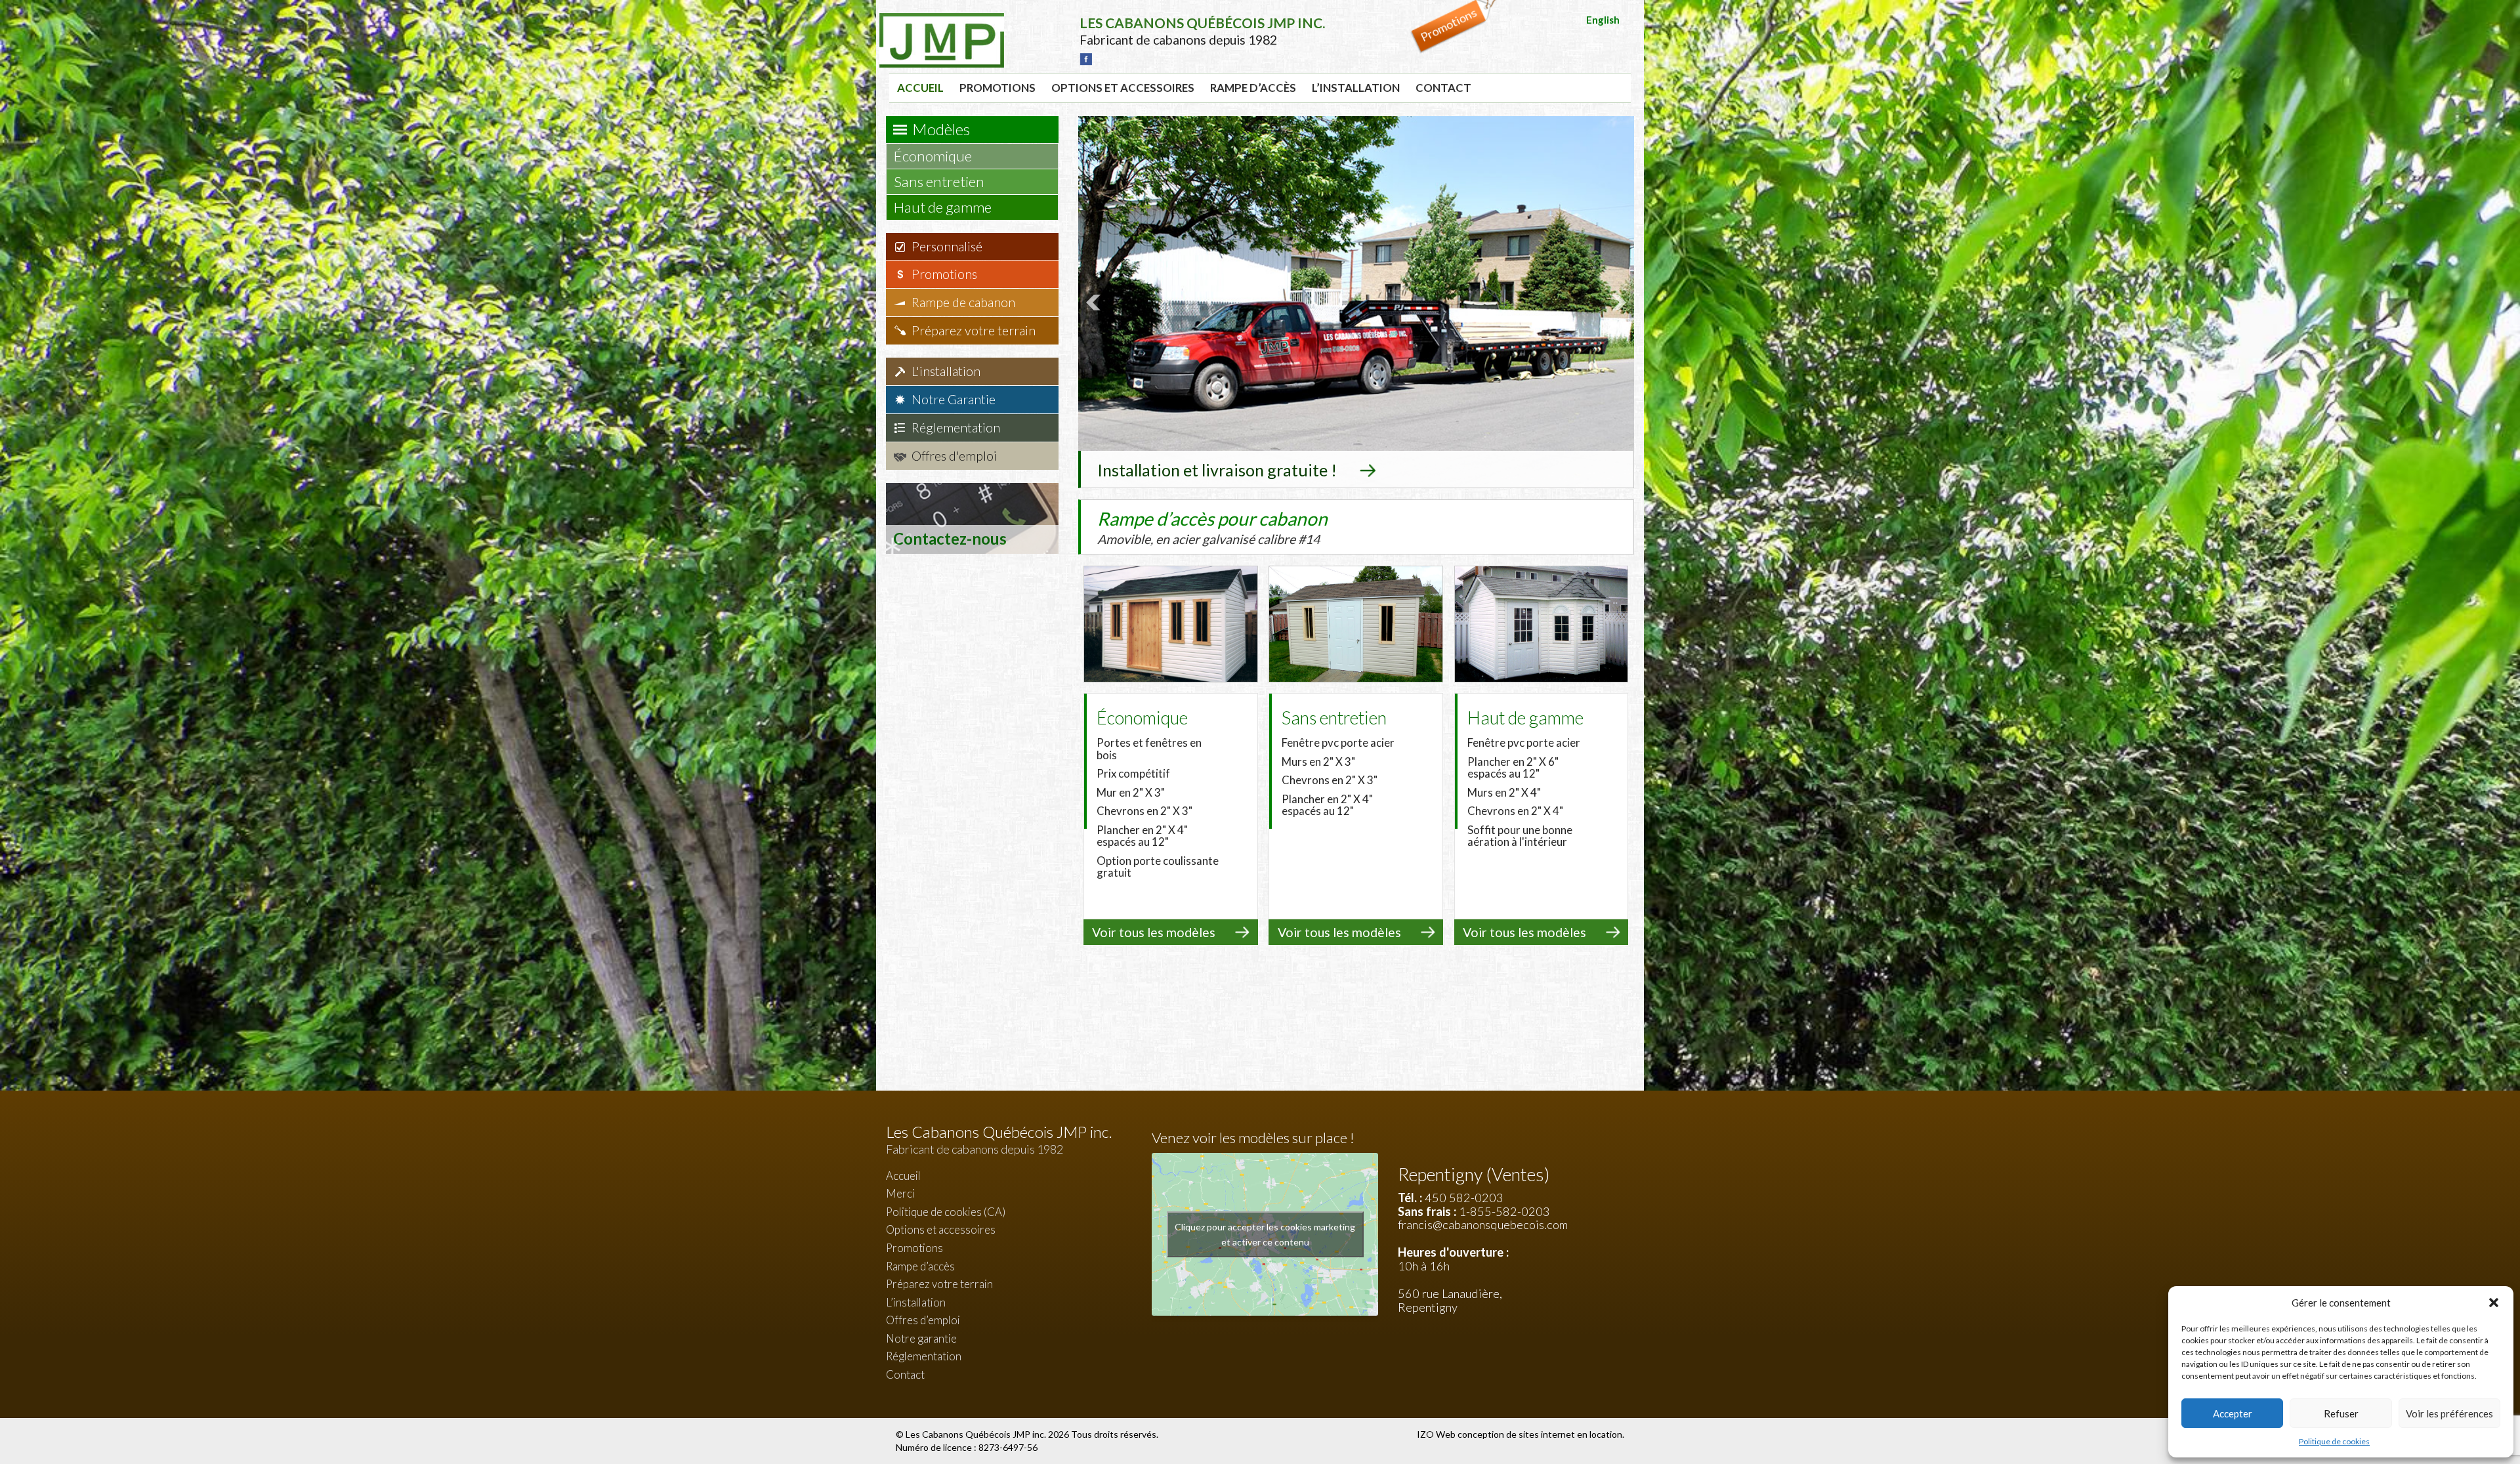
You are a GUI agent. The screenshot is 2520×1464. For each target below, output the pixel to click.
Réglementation (956, 428)
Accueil (920, 88)
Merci (900, 1193)
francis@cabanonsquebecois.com (1483, 1224)
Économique (934, 156)
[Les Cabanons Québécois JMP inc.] (942, 23)
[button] (2494, 1303)
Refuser (2341, 1413)
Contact (1443, 88)
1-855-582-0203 (1504, 1211)
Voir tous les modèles (1154, 932)
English (1603, 20)
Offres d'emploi (954, 456)
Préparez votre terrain (974, 330)
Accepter (2233, 1413)
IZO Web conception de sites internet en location (1520, 1434)
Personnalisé (947, 246)
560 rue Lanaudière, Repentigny (1450, 1300)
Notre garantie (921, 1338)
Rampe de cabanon (963, 302)
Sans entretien (940, 181)
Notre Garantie (954, 399)
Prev (1095, 303)
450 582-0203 (1464, 1198)
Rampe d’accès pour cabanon (1212, 527)
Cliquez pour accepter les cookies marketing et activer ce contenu (1265, 1234)
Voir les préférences (2449, 1413)
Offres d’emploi (923, 1320)
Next (1617, 303)
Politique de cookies (2334, 1441)
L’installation (1356, 88)
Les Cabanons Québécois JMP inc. (977, 1434)
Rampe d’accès (1253, 88)
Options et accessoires (1123, 88)
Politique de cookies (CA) (946, 1212)
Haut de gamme (944, 207)
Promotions (997, 88)
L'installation (946, 371)
